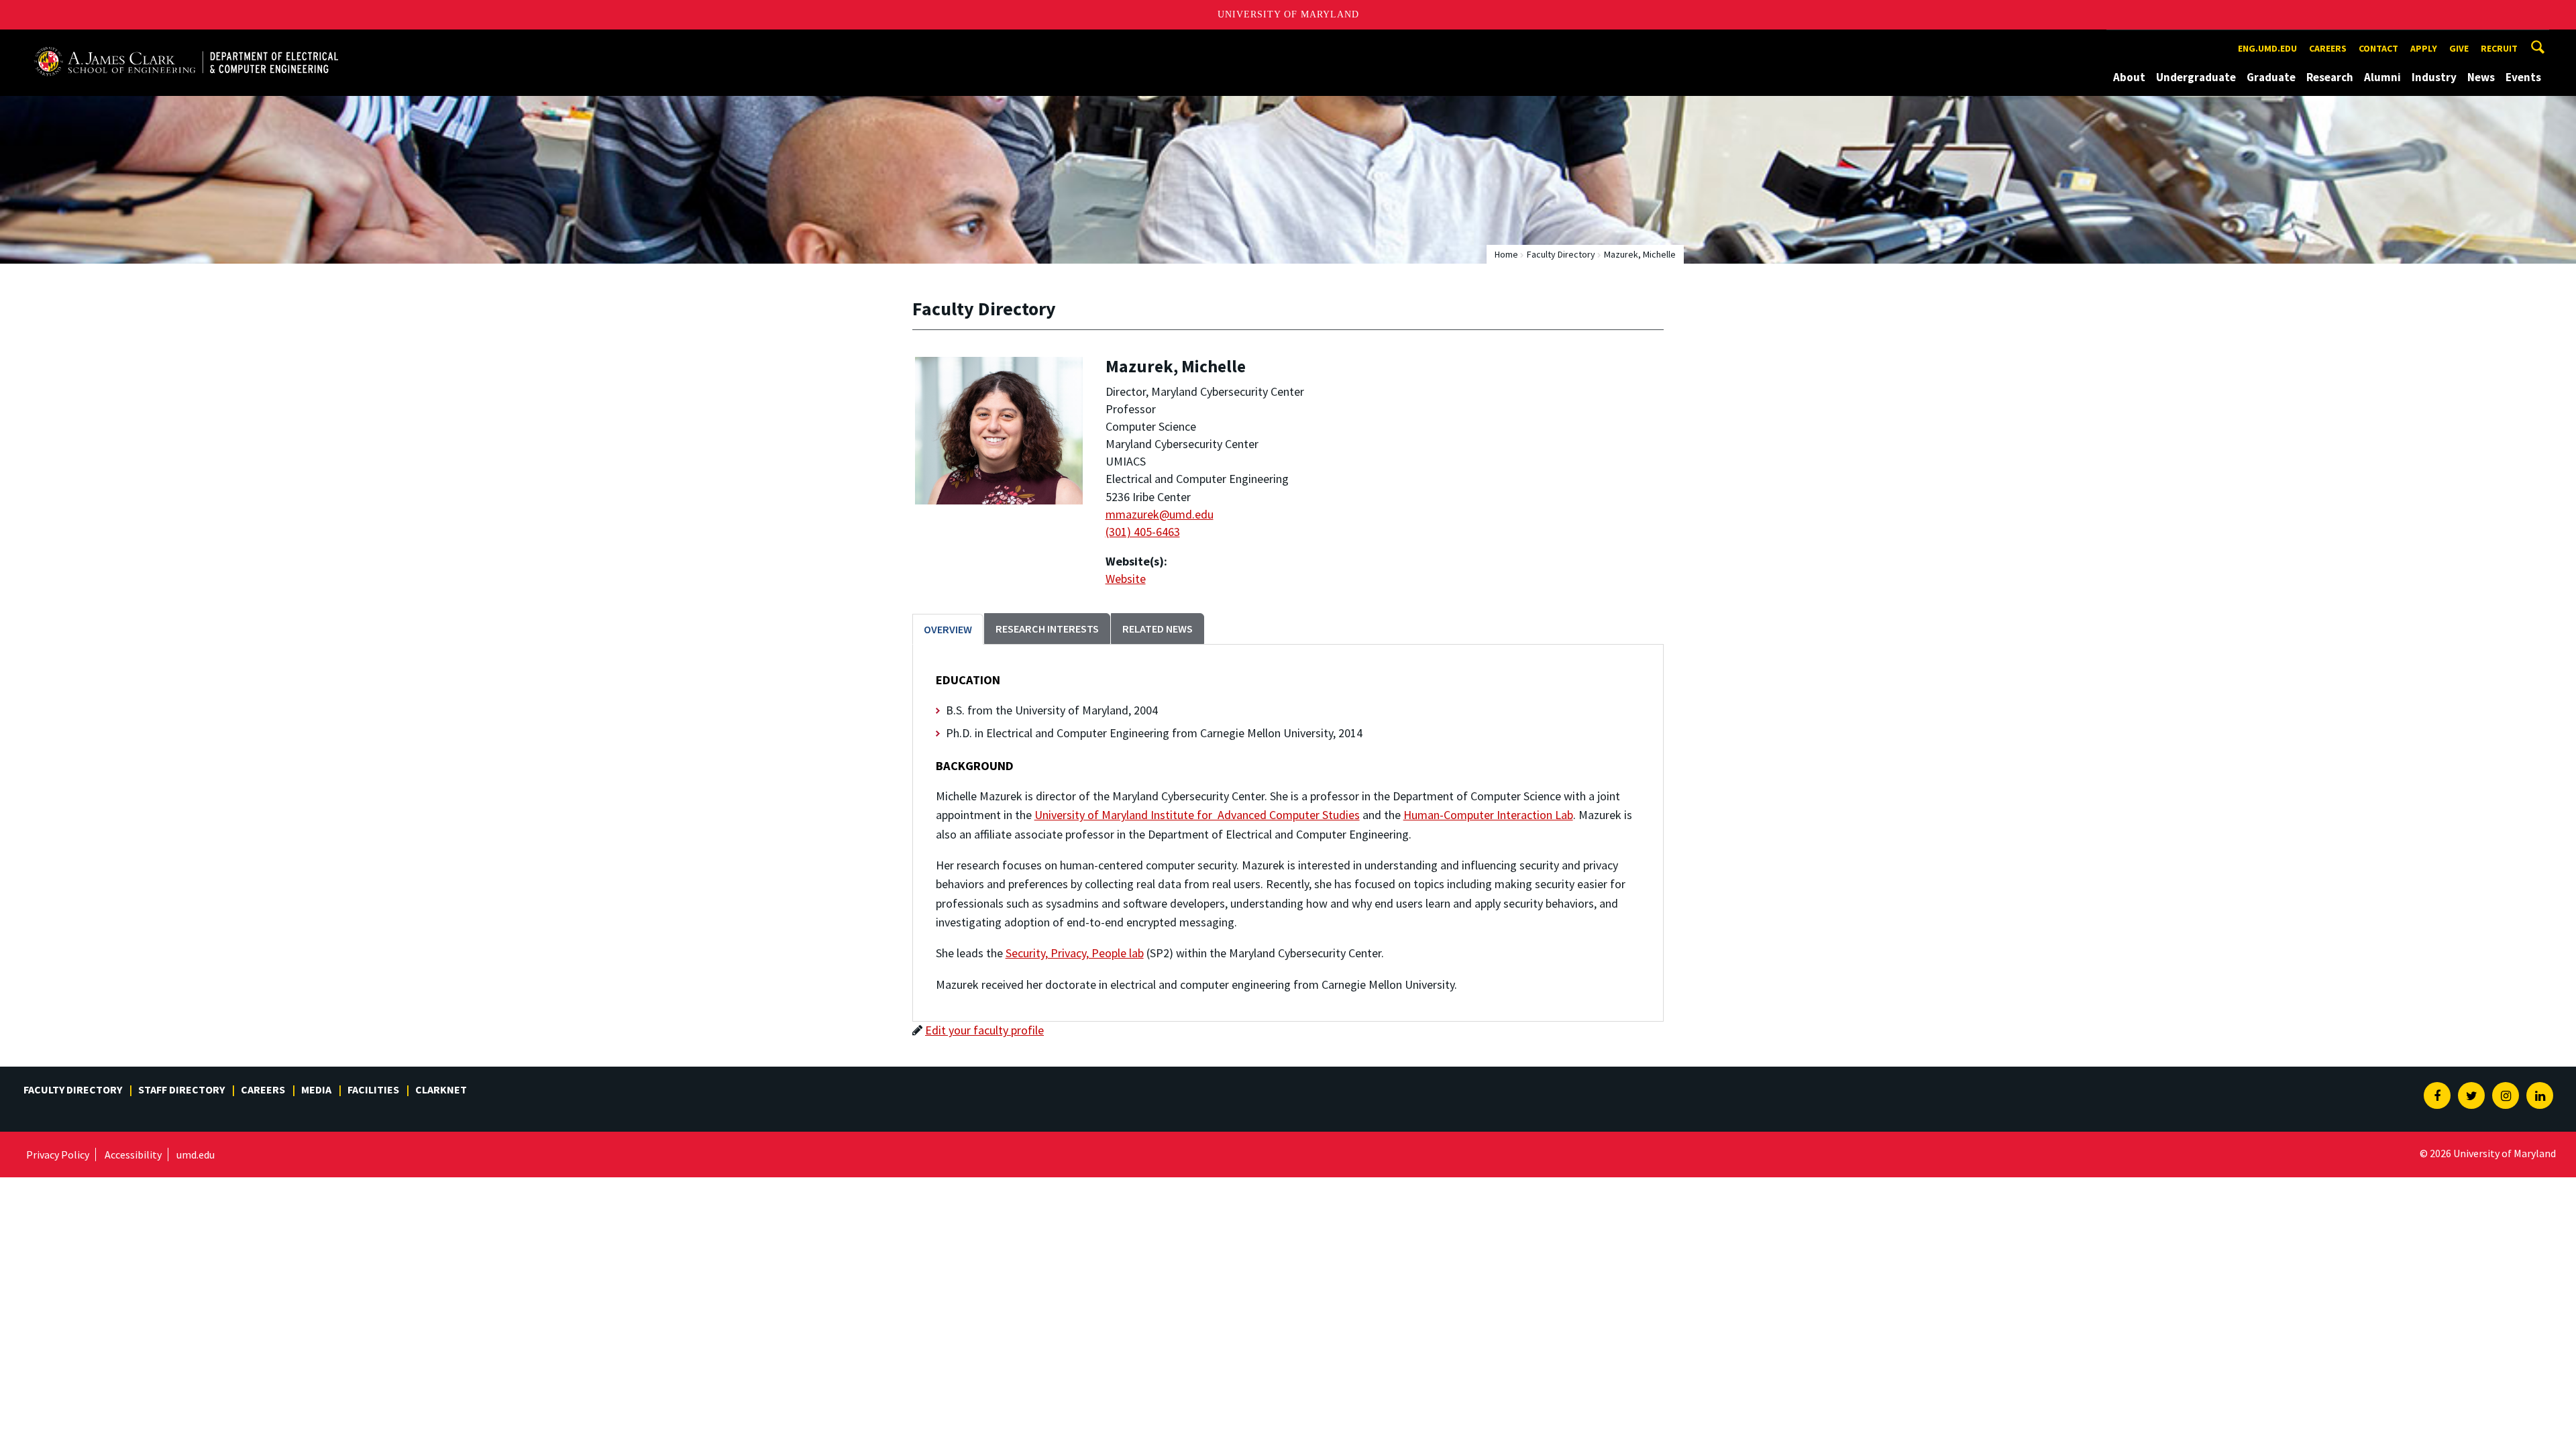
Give (2459, 48)
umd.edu (196, 1155)
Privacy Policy (58, 1155)
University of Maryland (1288, 14)
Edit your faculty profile (984, 1030)
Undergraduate (2196, 77)
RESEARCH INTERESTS (1047, 629)
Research (2330, 77)
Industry (2434, 77)
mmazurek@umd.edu (1160, 514)
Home (1506, 254)
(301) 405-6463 (1143, 532)
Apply (2424, 48)
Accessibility (133, 1155)
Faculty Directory (1561, 254)
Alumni (2382, 77)
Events (2523, 77)
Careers (2328, 48)
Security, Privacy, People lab (1075, 953)
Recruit (2499, 48)
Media (316, 1089)
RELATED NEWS (1158, 629)
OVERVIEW (948, 629)
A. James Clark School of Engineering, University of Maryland (186, 42)
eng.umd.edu (2267, 48)
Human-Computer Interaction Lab (1488, 815)
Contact (2378, 48)
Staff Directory (181, 1089)
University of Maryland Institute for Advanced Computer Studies (1197, 815)
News (2481, 77)
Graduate (2271, 77)
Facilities (373, 1089)
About (2129, 77)
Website (1126, 579)
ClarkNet (441, 1089)
